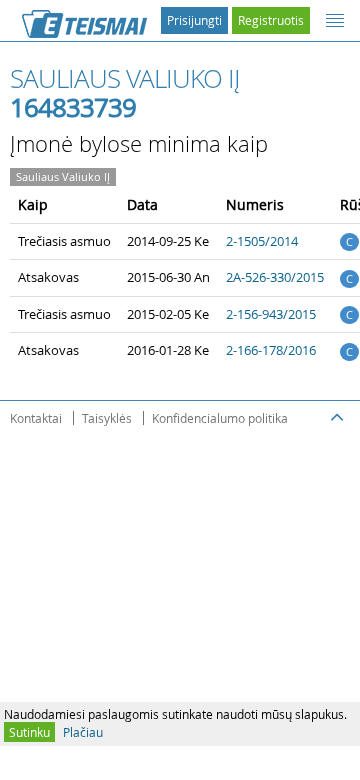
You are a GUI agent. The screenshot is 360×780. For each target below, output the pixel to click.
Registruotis (271, 20)
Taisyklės (107, 418)
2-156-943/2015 (271, 314)
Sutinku (29, 732)
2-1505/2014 (262, 241)
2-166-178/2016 (271, 350)
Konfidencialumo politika (220, 418)
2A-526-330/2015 (275, 277)
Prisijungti (194, 20)
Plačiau (83, 732)
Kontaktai (36, 418)
